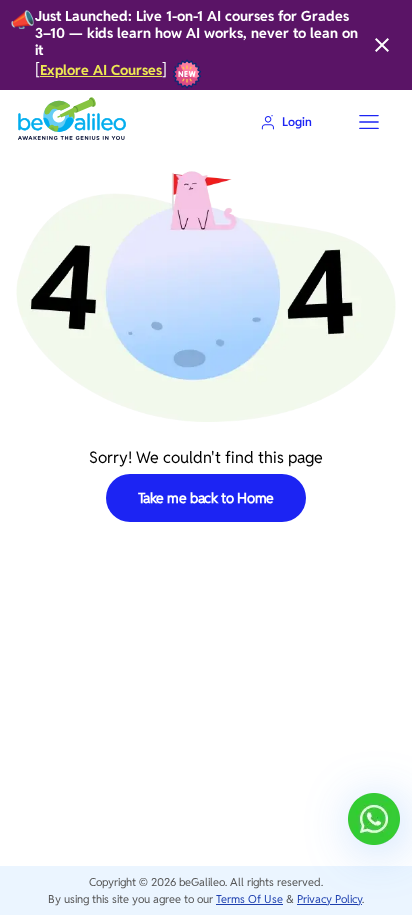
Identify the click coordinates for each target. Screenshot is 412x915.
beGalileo (202, 882)
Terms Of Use (249, 899)
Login (297, 121)
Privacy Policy (329, 899)
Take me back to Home (206, 498)
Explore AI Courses (101, 70)
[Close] (382, 45)
